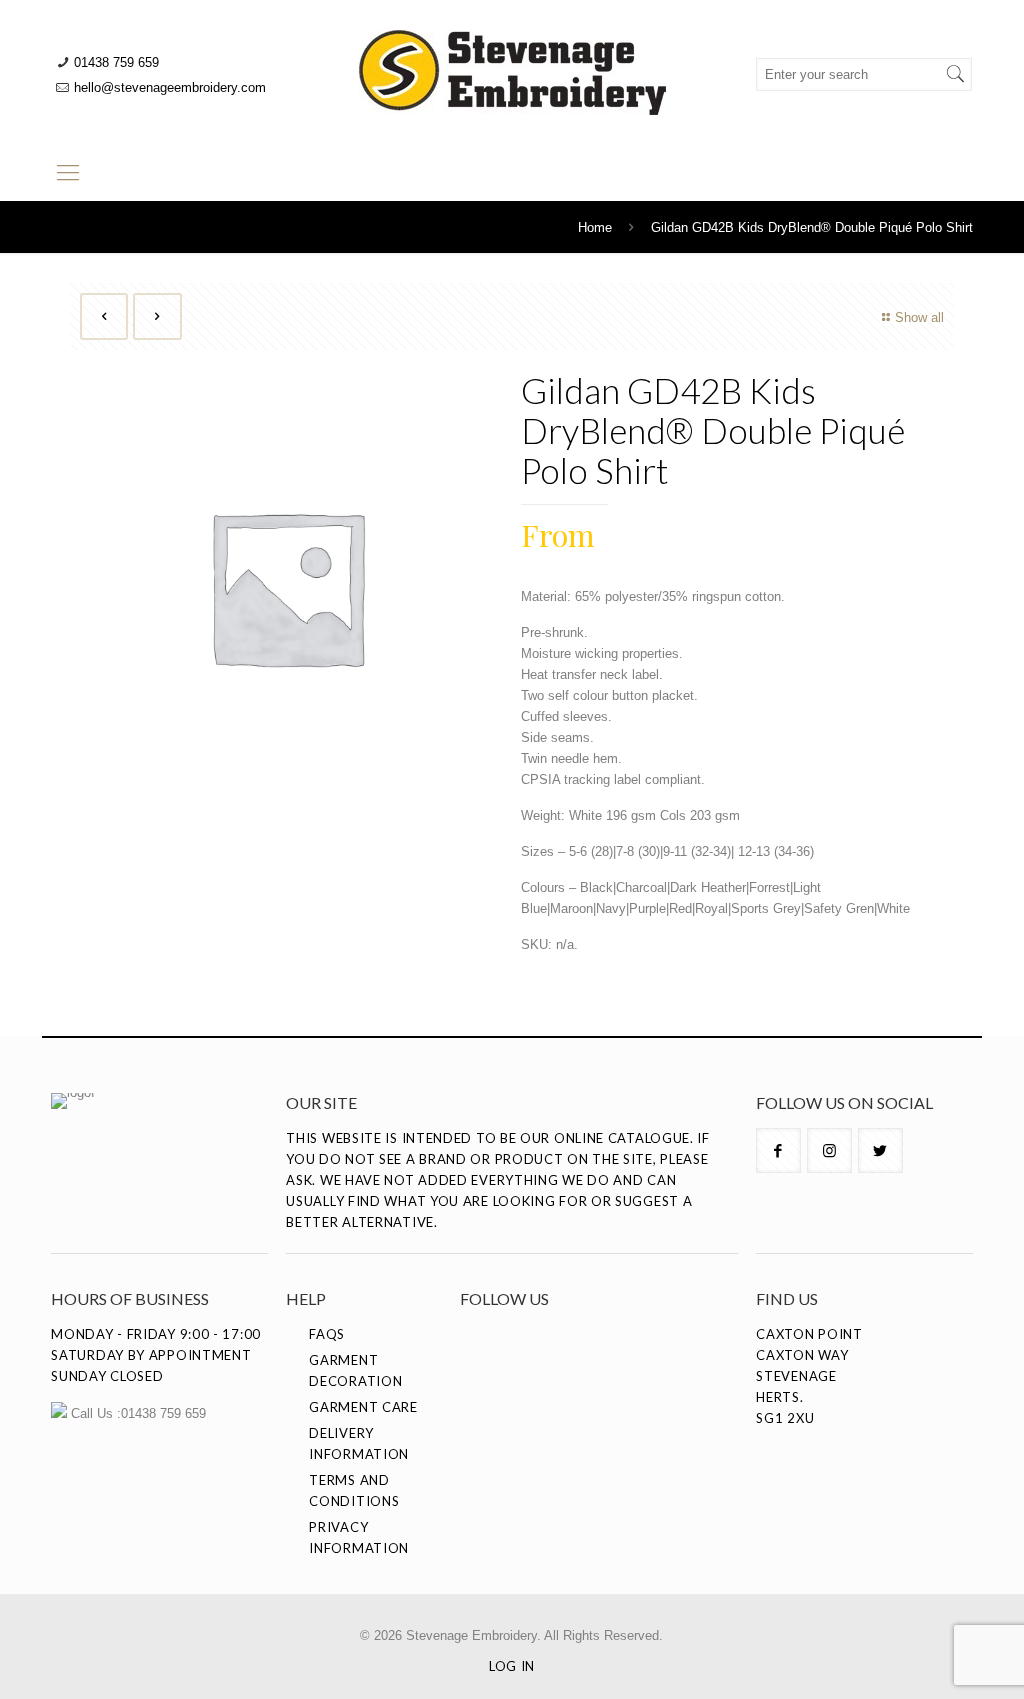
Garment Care (363, 1407)
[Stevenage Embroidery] (512, 72)
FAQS (327, 1334)
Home (595, 227)
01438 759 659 (116, 62)
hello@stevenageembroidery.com (170, 87)
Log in (512, 1666)
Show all (919, 317)
